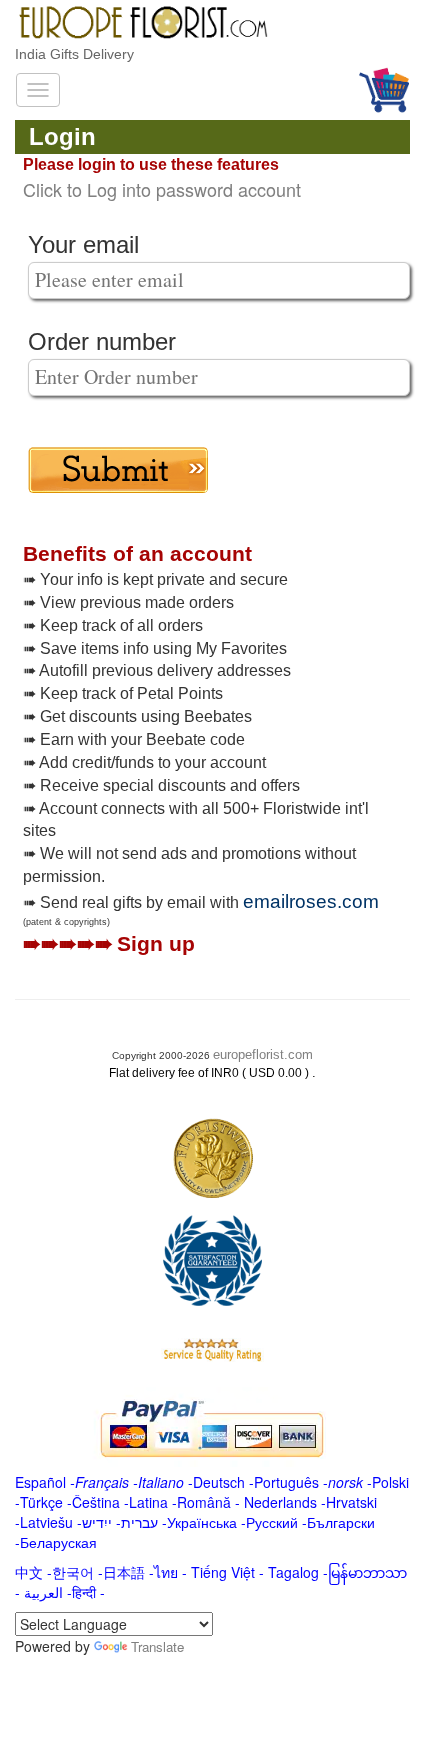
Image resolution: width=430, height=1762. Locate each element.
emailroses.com (311, 901)
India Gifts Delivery (74, 54)
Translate (157, 1646)
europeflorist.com (263, 1054)
